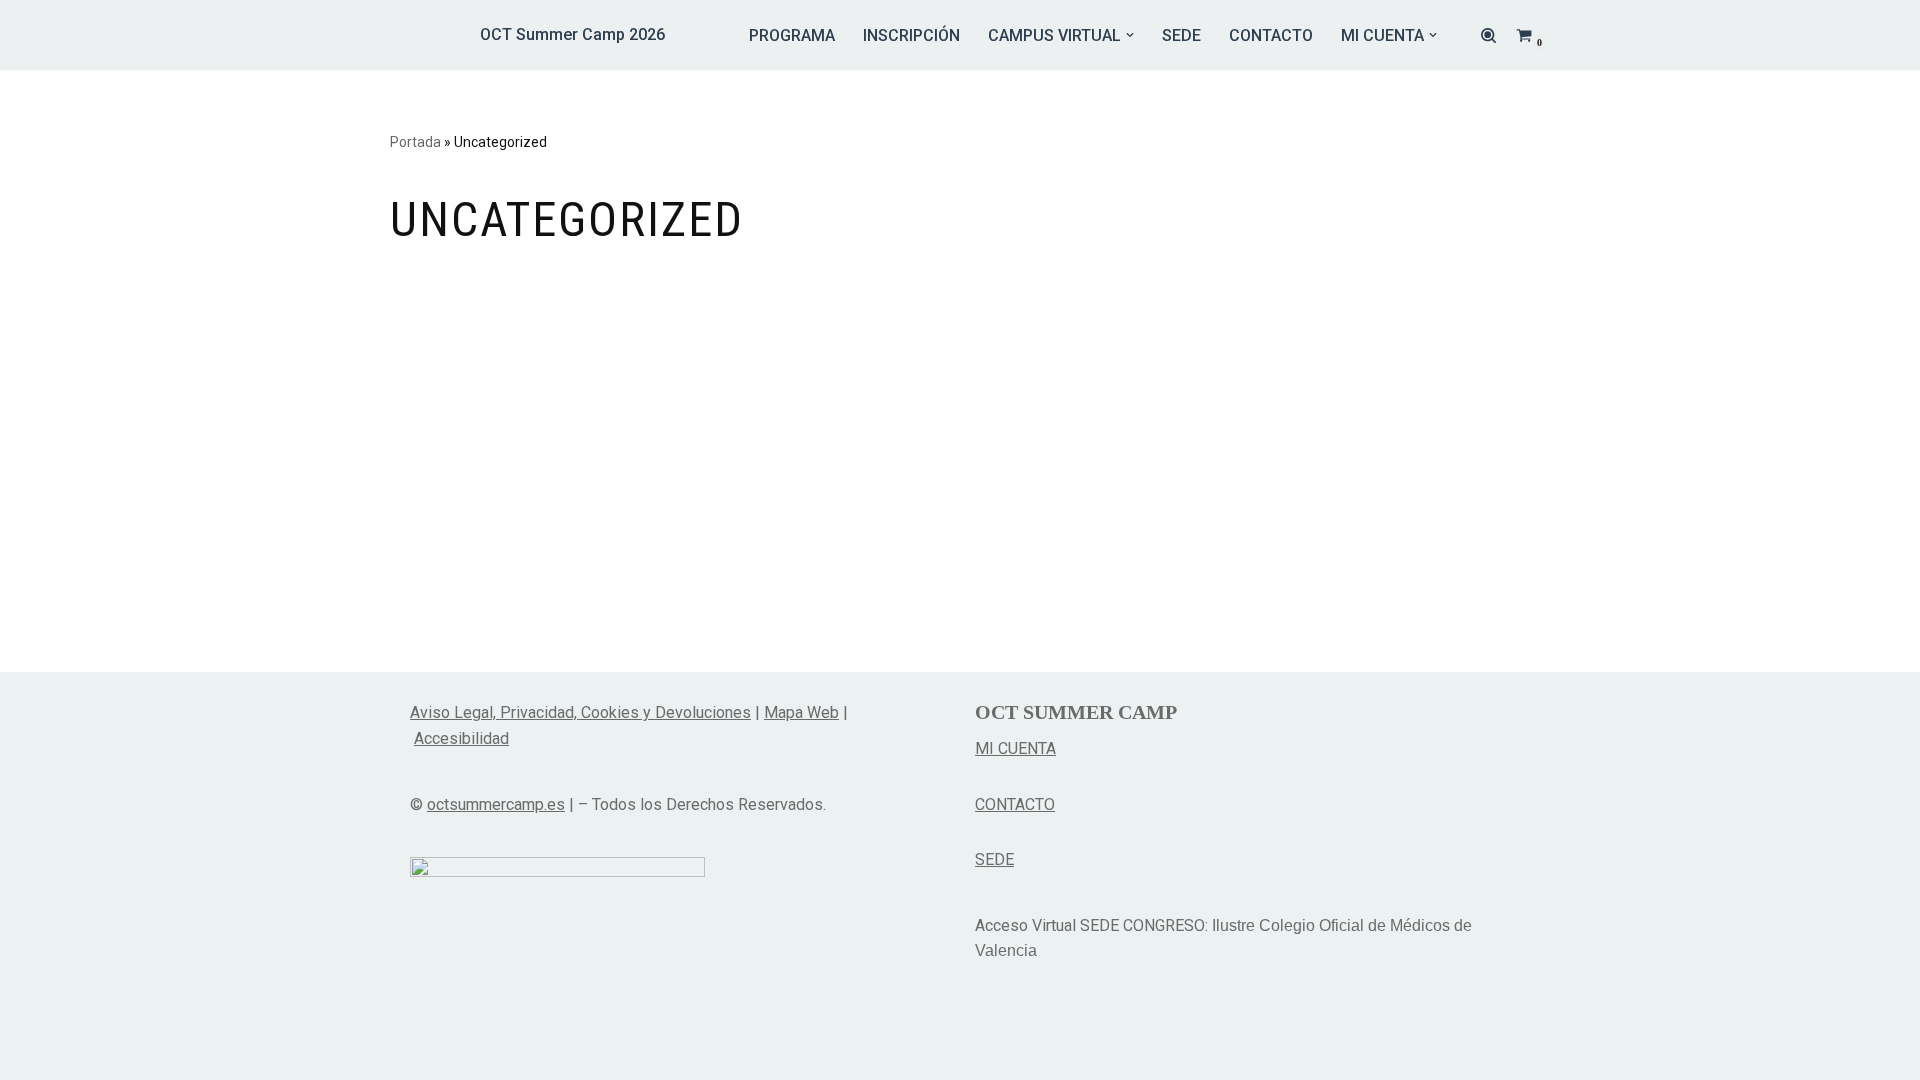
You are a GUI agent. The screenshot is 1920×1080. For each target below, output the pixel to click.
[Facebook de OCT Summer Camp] (1038, 1038)
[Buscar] (1488, 35)
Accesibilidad (461, 738)
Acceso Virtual (1025, 925)
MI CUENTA (1015, 748)
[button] (1130, 35)
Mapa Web (801, 712)
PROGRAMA (792, 35)
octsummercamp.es (496, 804)
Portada (415, 142)
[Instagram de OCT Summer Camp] (993, 1038)
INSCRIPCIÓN (911, 35)
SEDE (1181, 35)
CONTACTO (1271, 35)
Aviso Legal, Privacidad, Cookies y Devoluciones (580, 712)
